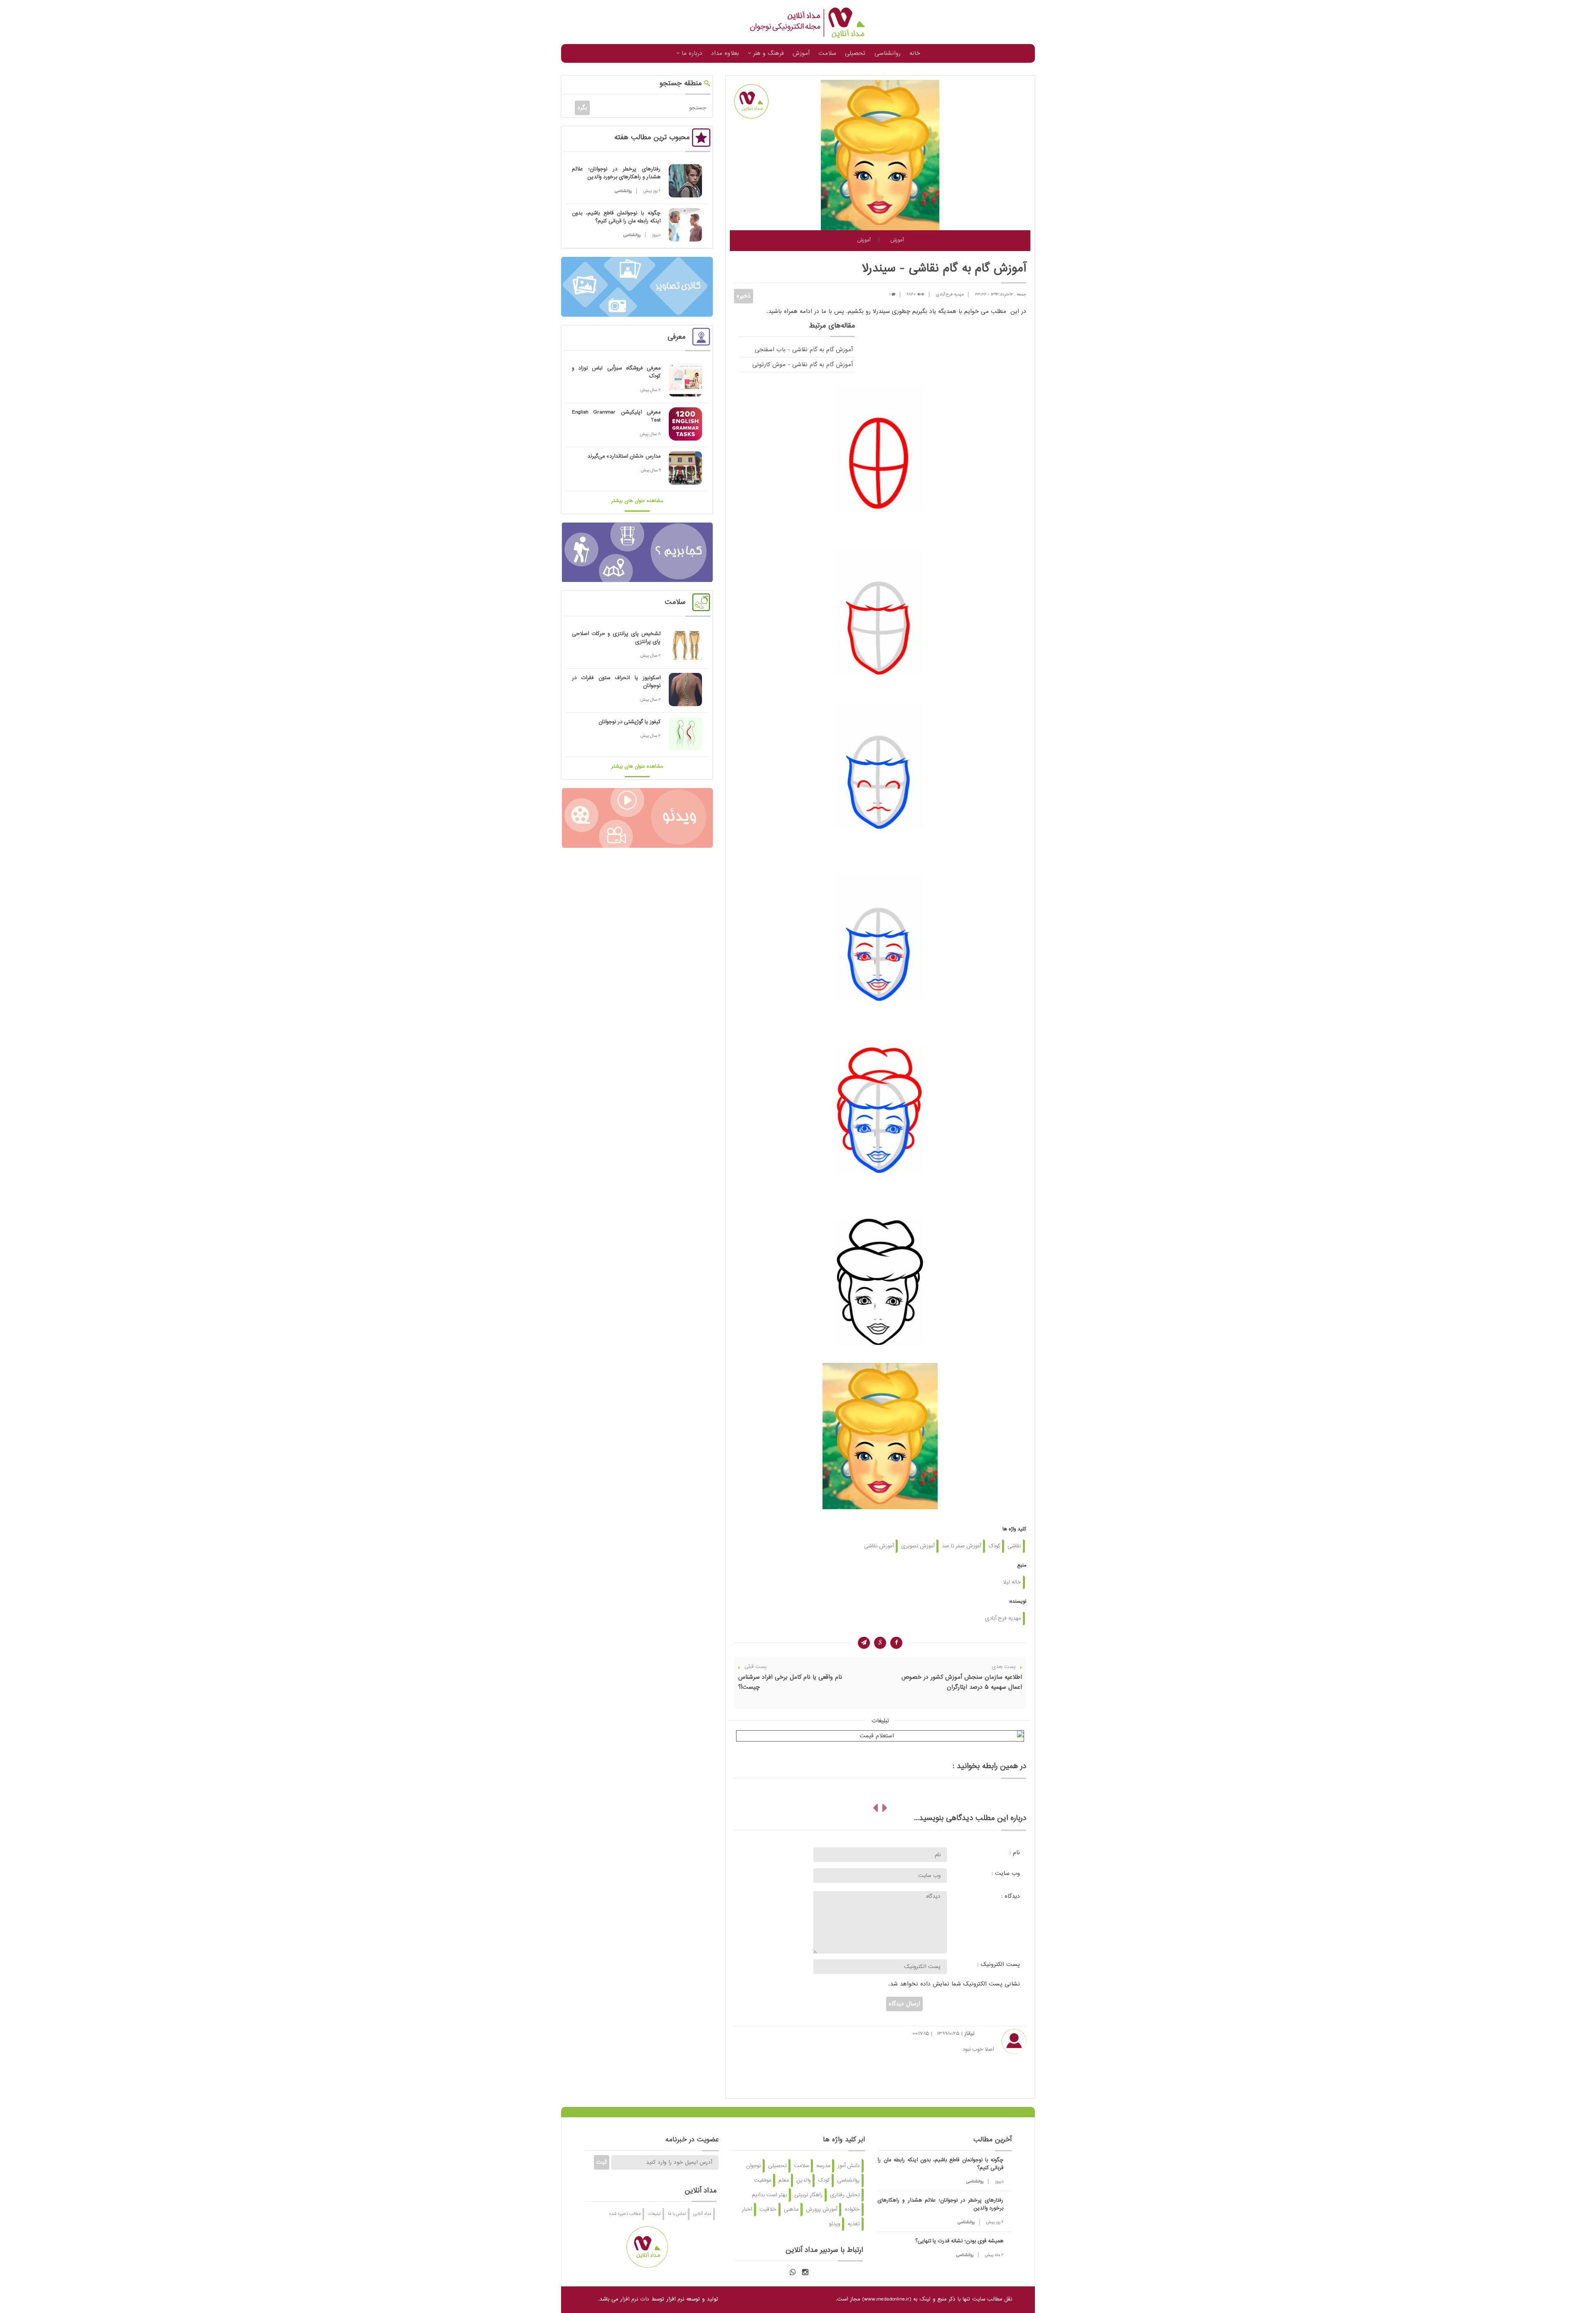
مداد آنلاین (702, 2214)
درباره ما (691, 53)
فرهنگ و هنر (767, 53)
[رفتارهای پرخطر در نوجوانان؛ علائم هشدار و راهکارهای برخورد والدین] (685, 181)
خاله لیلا (1012, 1582)
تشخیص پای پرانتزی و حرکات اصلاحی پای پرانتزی (616, 638)
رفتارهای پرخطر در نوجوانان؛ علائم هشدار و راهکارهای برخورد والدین (616, 173)
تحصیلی (855, 53)
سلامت (827, 53)
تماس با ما (677, 2214)
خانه (915, 53)
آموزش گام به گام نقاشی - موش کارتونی (803, 365)
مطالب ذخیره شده (625, 2214)
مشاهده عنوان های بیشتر (637, 501)
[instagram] (805, 2272)
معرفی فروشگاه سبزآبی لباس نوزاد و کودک (616, 372)
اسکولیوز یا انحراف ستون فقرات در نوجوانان (616, 682)
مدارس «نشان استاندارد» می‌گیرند (624, 456)
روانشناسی (888, 53)
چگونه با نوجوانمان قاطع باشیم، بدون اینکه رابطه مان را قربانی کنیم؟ (616, 217)
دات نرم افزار (635, 2299)
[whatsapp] (793, 2272)
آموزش (801, 53)
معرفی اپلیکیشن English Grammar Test (616, 416)
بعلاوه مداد (725, 53)
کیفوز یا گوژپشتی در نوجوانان (629, 722)
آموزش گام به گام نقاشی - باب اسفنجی (804, 350)
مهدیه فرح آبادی (950, 294)
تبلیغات (654, 2214)
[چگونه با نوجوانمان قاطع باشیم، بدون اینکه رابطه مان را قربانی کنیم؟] (685, 225)
